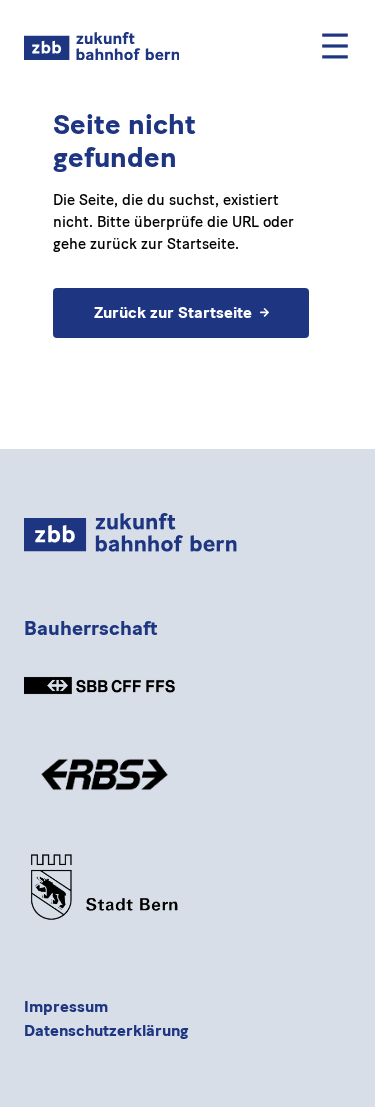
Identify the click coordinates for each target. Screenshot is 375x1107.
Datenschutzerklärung (106, 1030)
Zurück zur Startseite (172, 311)
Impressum (66, 1006)
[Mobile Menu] (335, 46)
